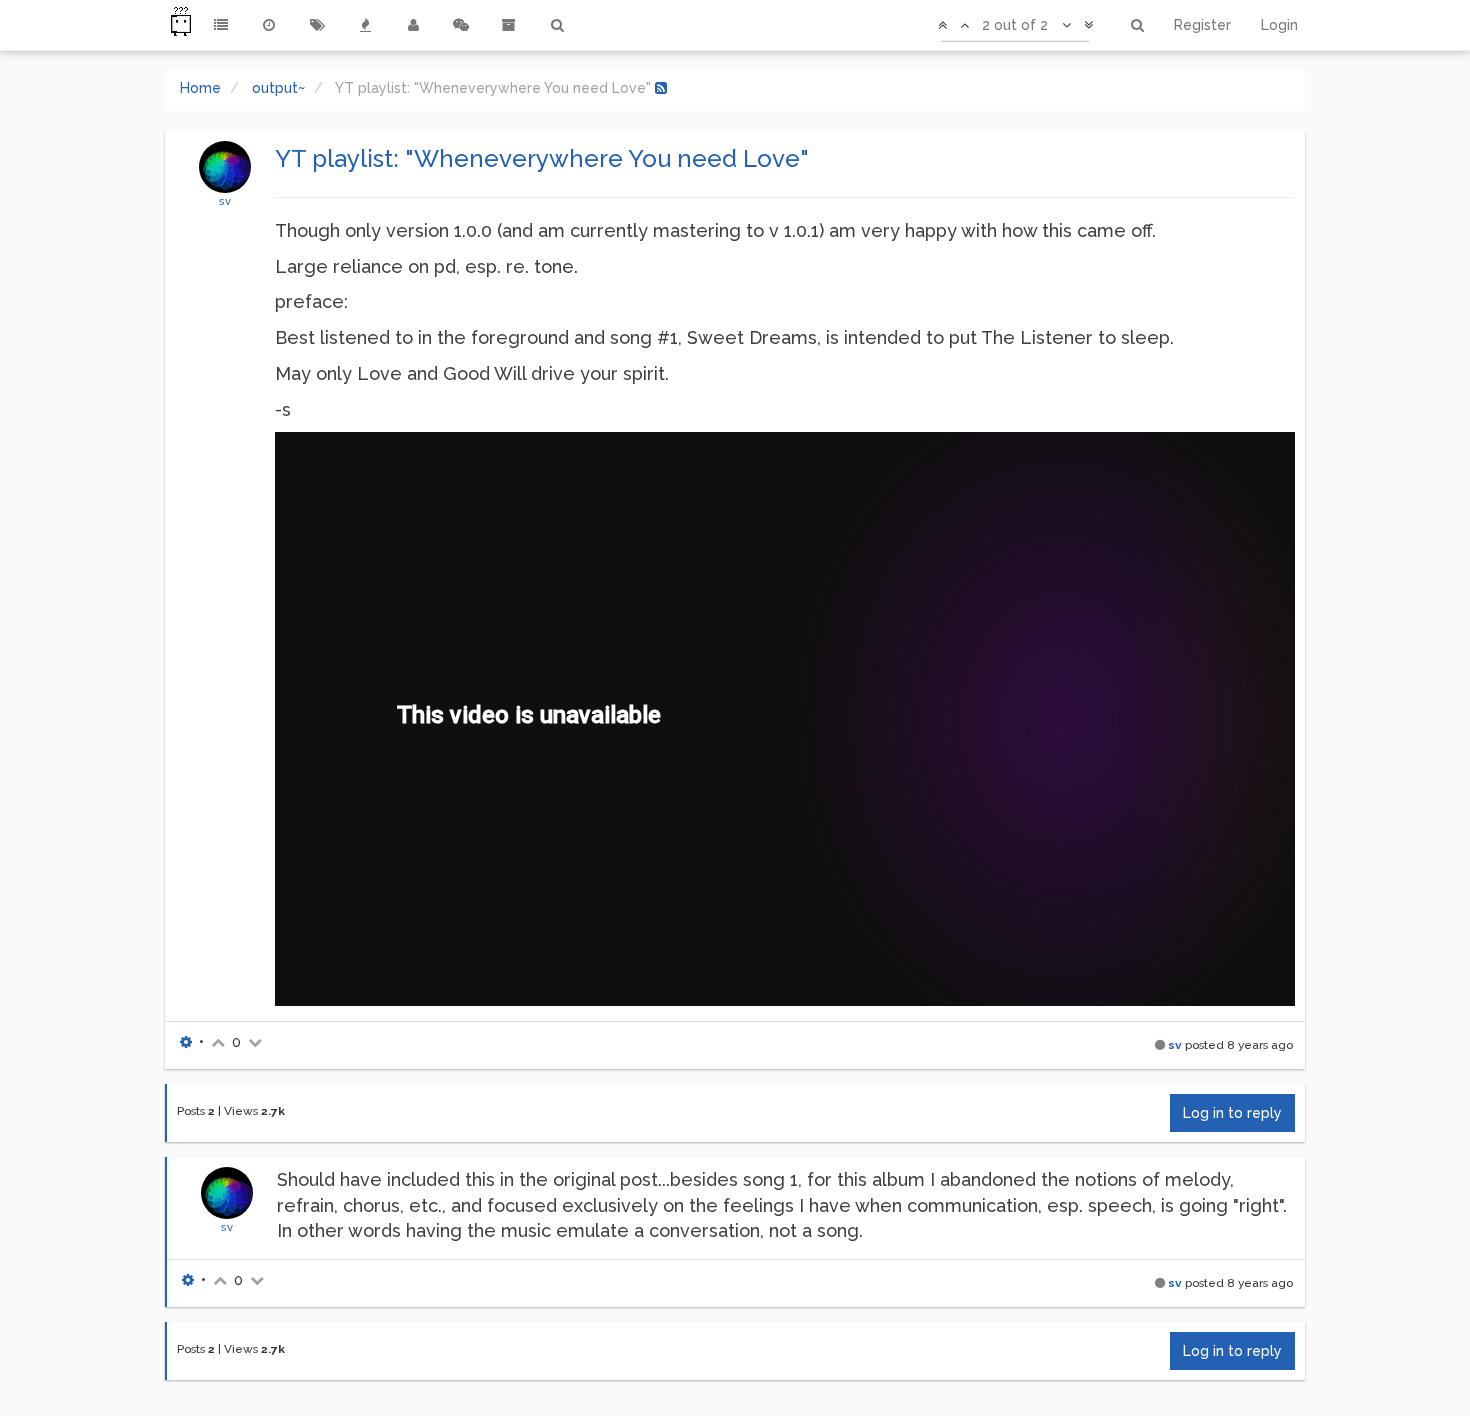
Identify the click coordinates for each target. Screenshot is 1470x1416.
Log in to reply (1232, 1113)
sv (225, 201)
